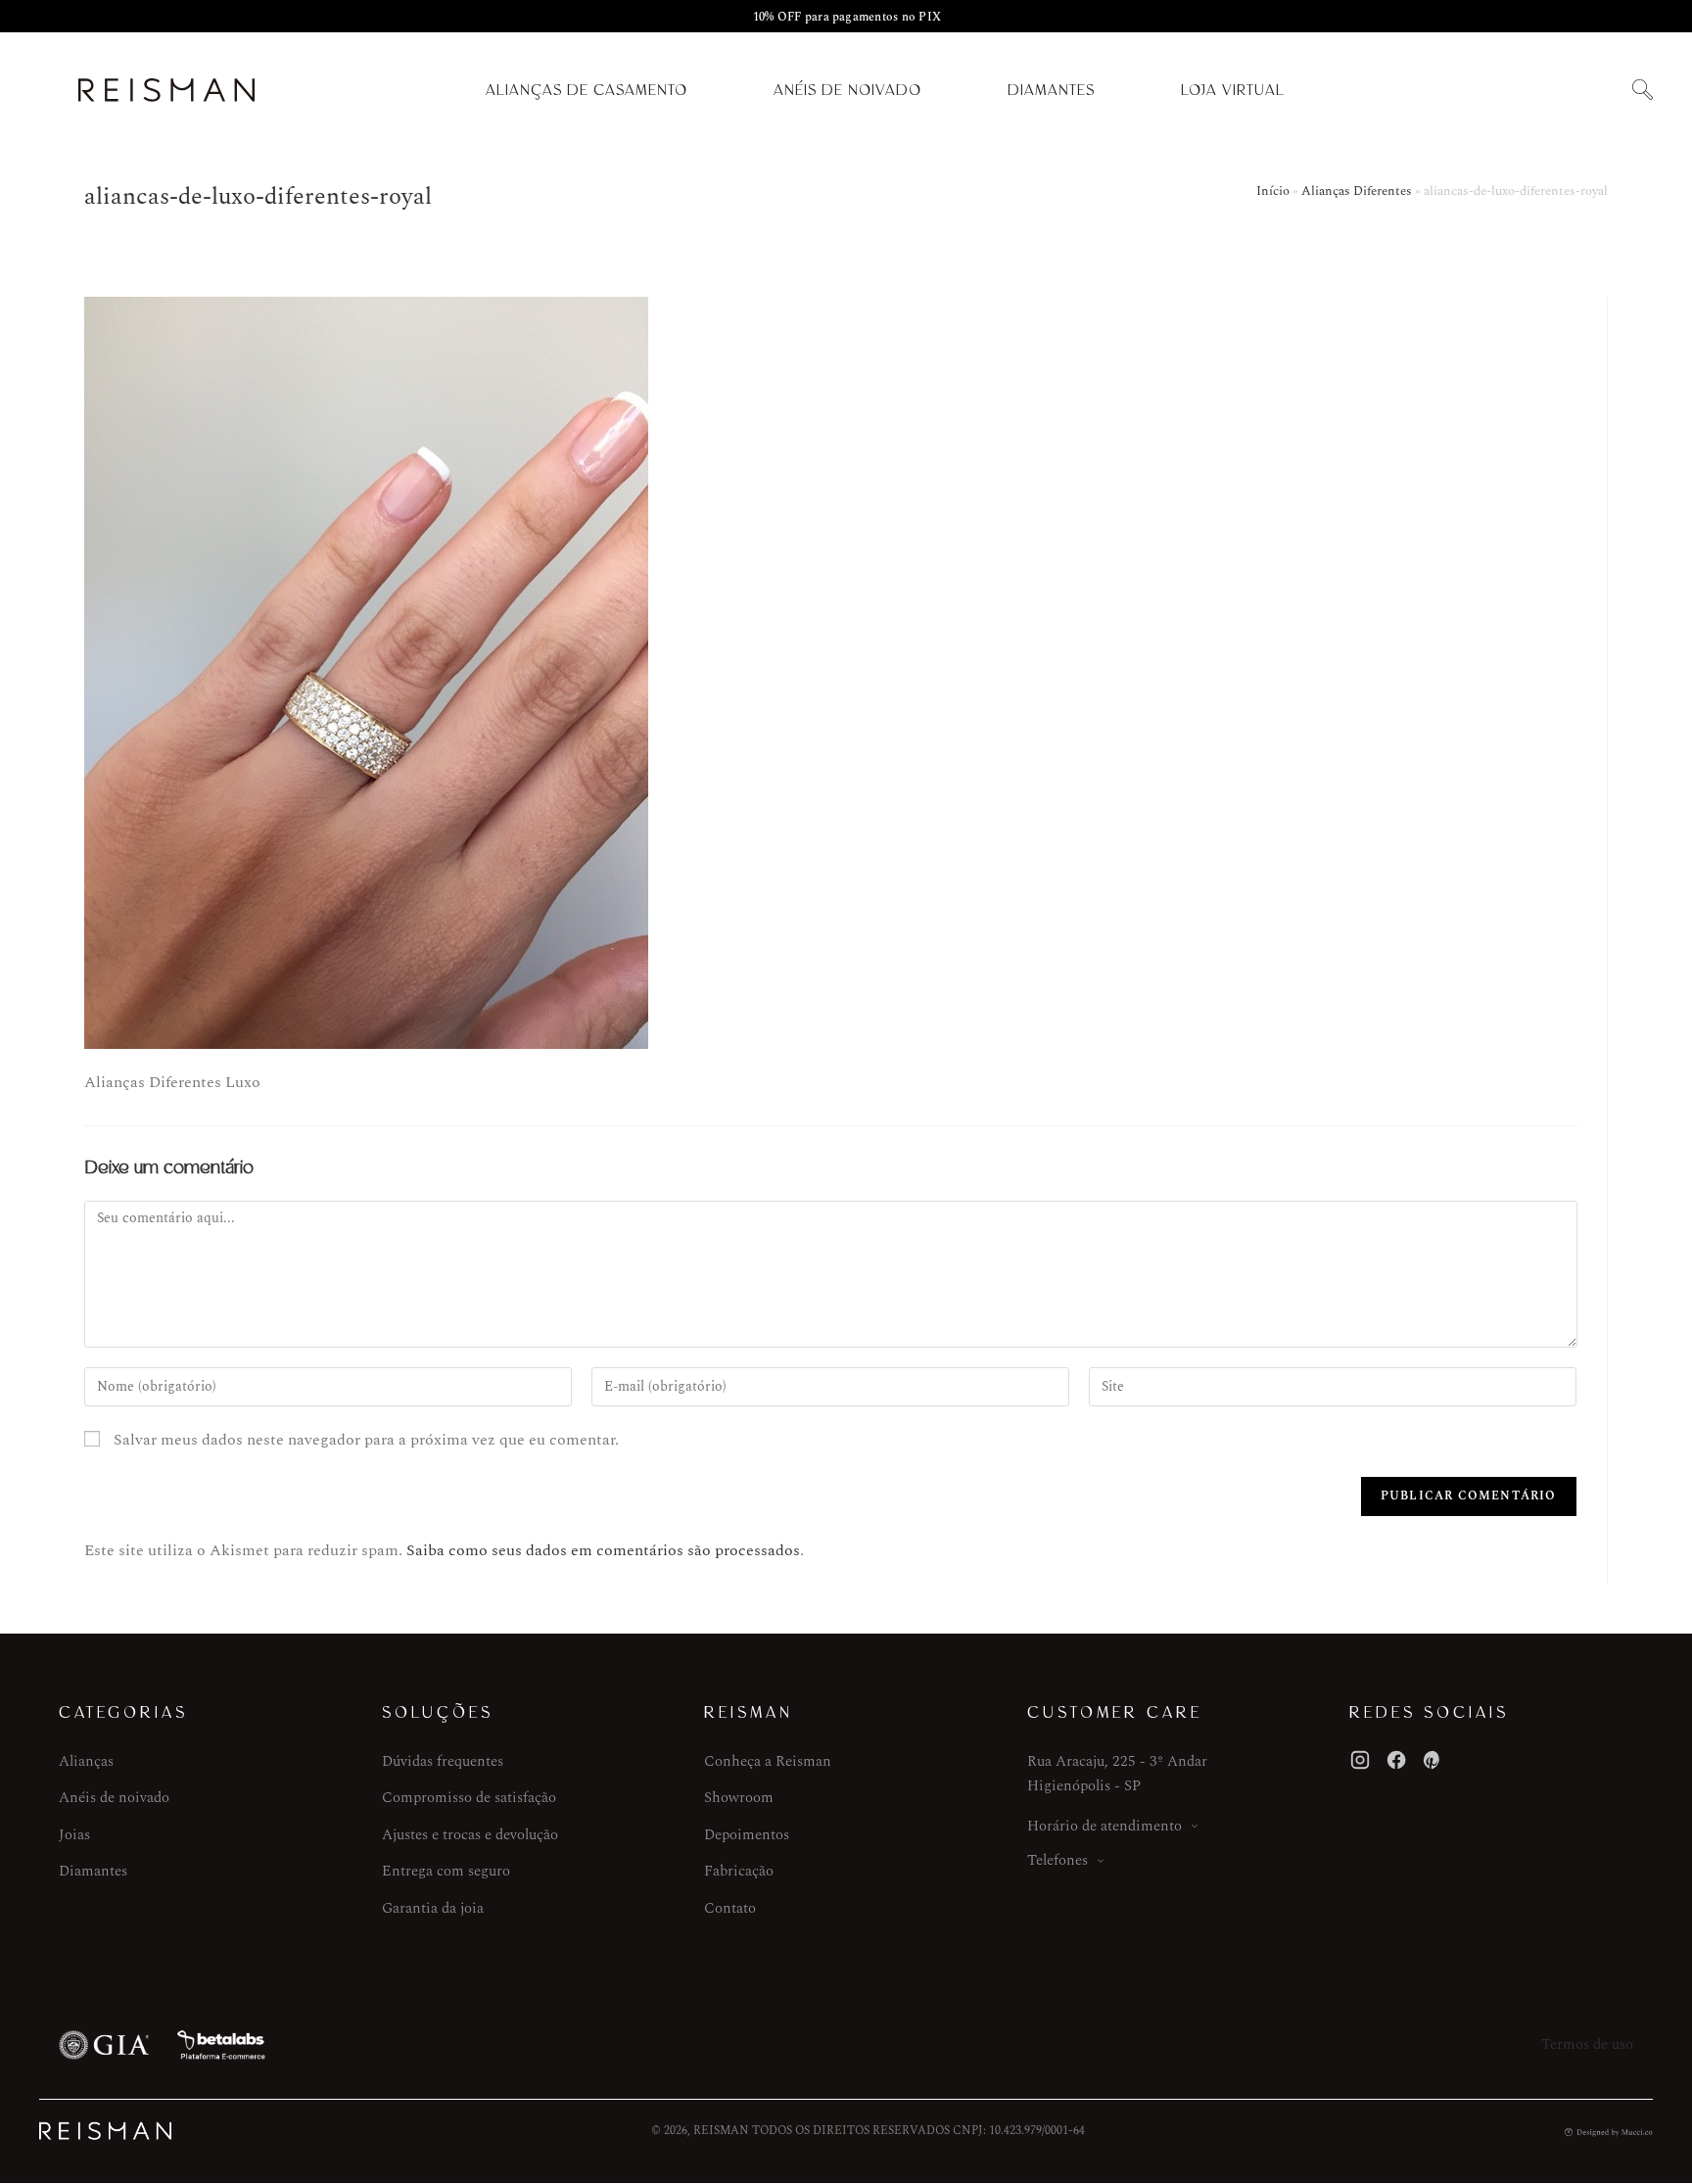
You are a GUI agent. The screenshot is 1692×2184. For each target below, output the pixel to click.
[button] (1642, 91)
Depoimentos (747, 1835)
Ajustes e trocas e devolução (470, 1835)
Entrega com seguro (446, 1871)
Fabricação (739, 1871)
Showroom (739, 1798)
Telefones (1057, 1860)
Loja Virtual (1233, 90)
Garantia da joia (433, 1908)
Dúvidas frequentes (443, 1761)
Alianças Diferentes (1357, 191)
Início (1273, 191)
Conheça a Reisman (768, 1761)
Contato (730, 1908)
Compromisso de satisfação (469, 1798)
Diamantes (1051, 90)
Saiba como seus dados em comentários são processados (603, 1550)
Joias (74, 1835)
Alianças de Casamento (587, 90)
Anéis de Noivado (847, 90)
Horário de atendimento (1104, 1826)
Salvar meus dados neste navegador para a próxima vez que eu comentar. (366, 1440)
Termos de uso (1587, 2044)
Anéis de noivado (114, 1798)
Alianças (86, 1761)
